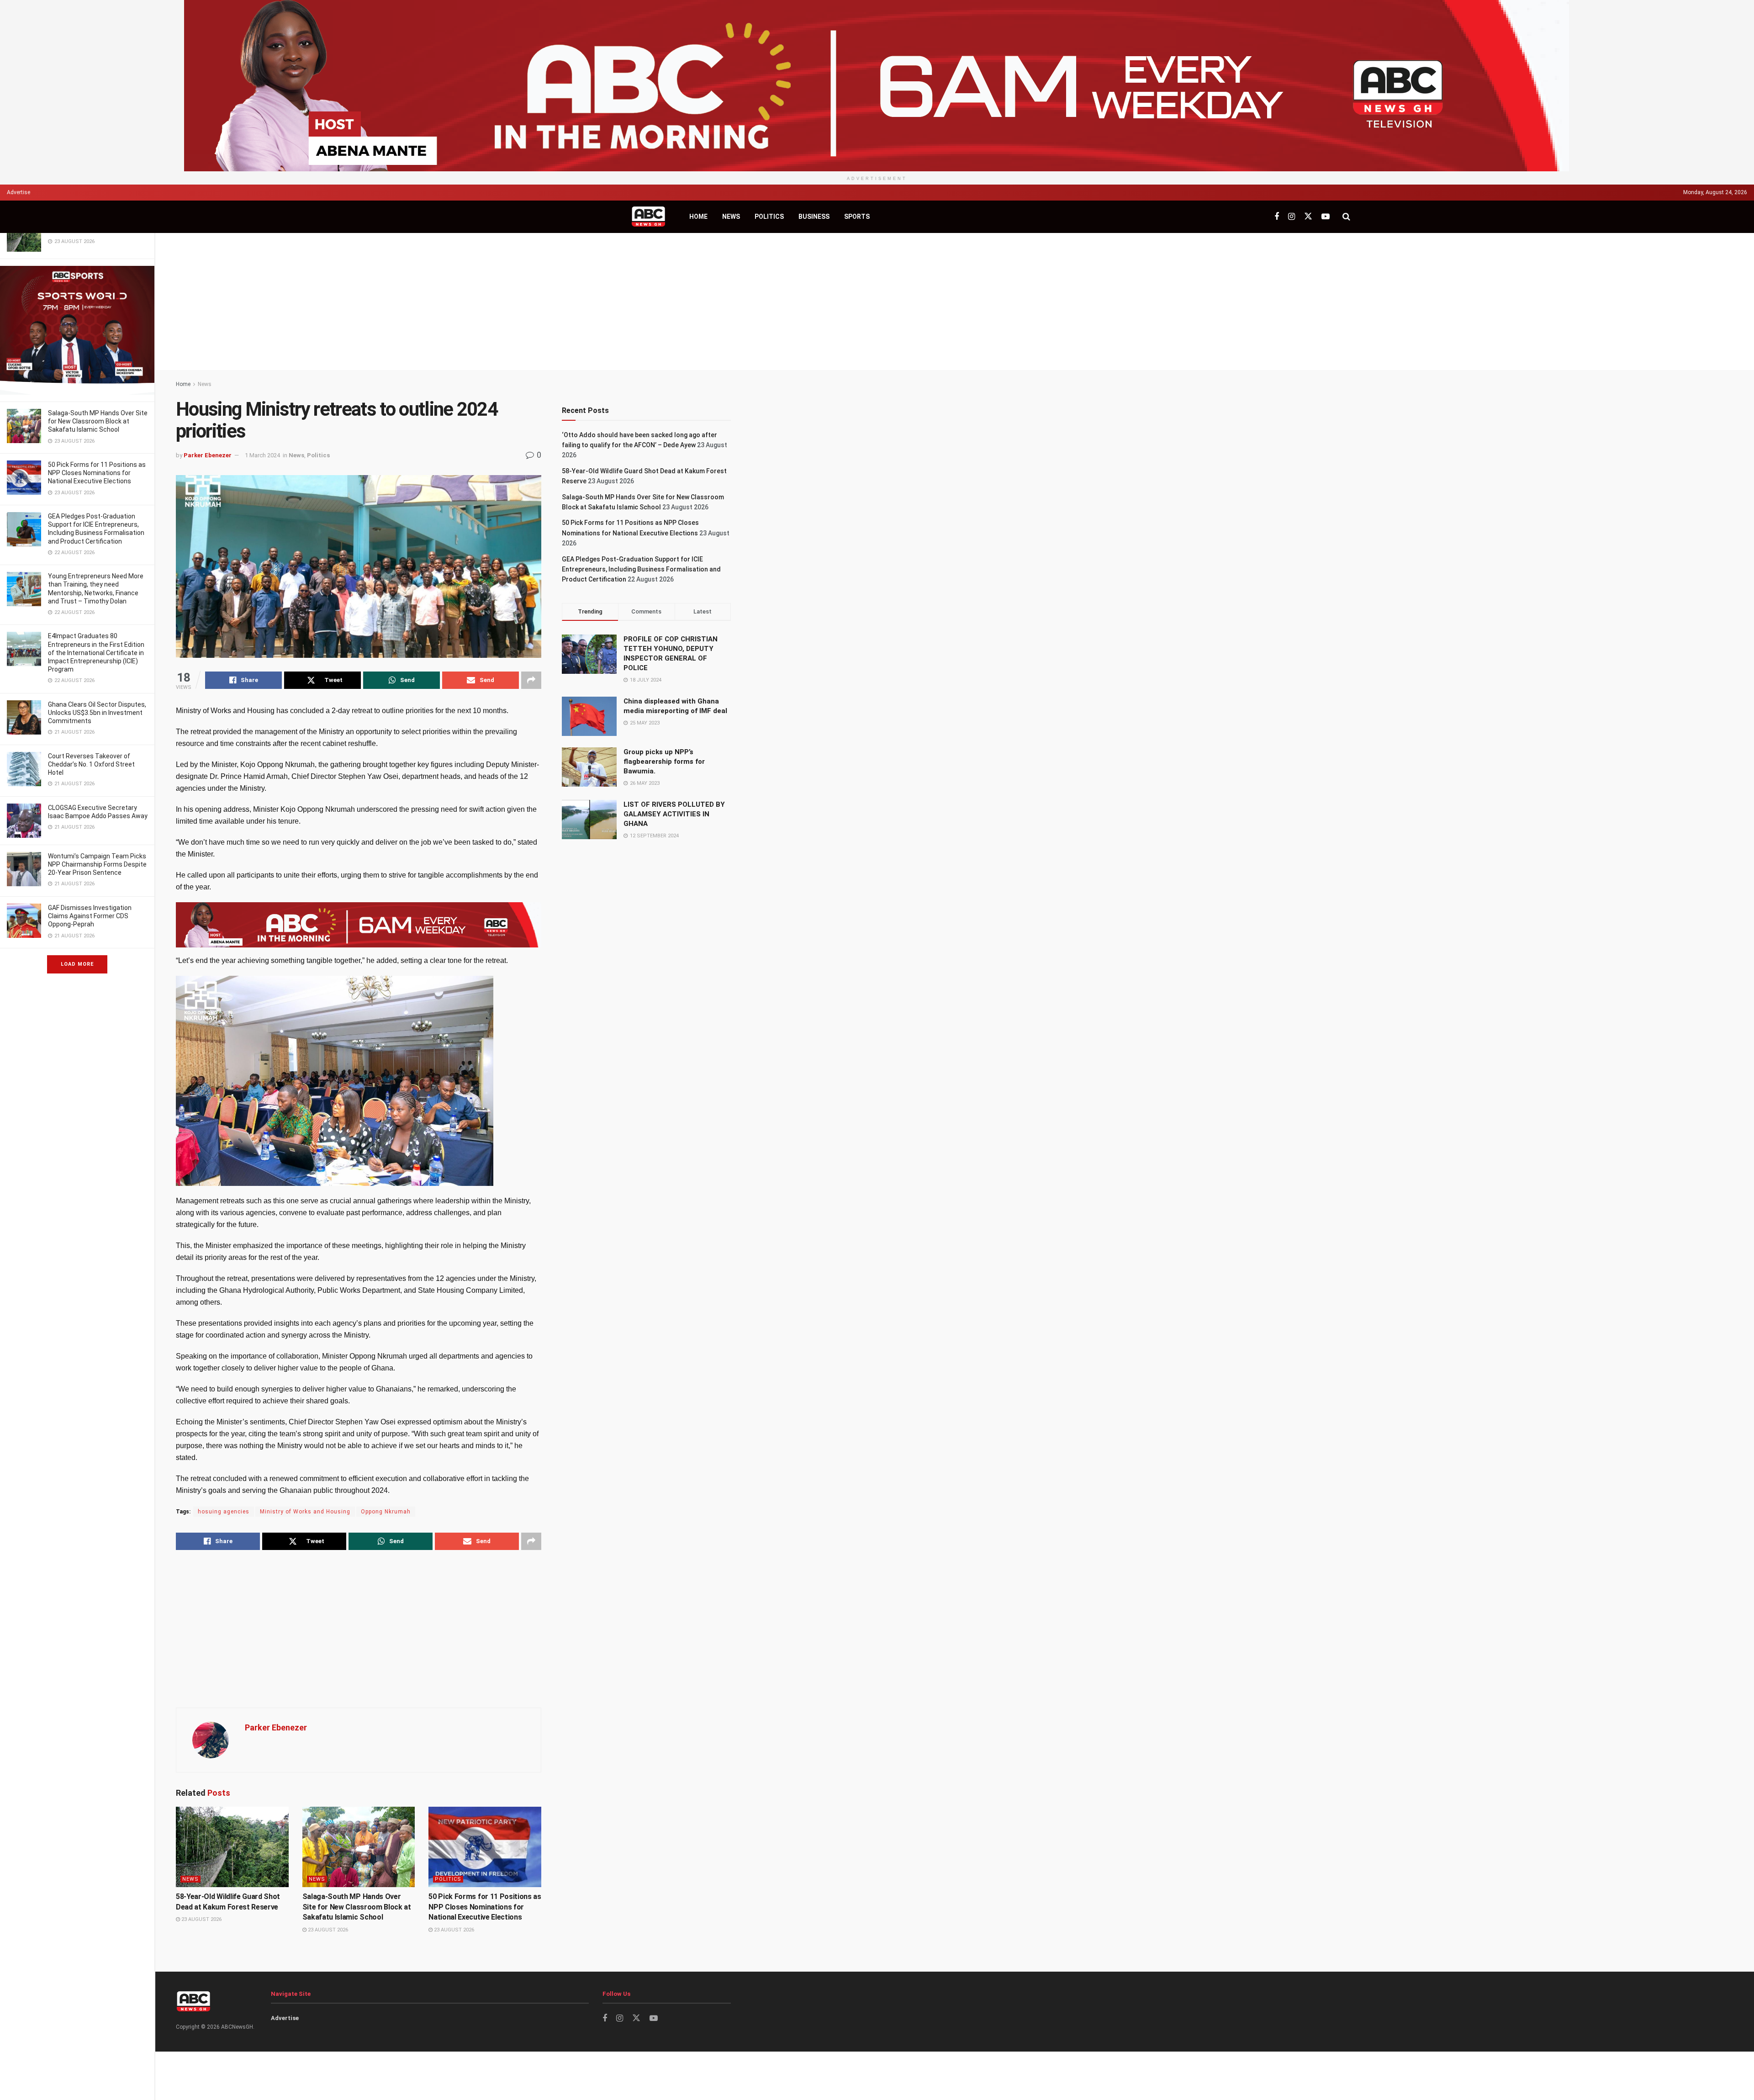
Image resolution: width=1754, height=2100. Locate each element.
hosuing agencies (224, 1512)
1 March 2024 (262, 455)
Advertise (18, 192)
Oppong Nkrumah (386, 1512)
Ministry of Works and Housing (305, 1512)
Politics (769, 217)
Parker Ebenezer (208, 455)
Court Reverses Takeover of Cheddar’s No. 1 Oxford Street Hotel (91, 764)
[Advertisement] (955, 302)
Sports (857, 217)
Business (814, 217)
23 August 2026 (201, 1919)
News (731, 217)
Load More (77, 964)
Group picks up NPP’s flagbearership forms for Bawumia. (664, 762)
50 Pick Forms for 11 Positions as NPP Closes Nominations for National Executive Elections (97, 473)
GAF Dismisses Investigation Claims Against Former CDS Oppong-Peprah (90, 916)
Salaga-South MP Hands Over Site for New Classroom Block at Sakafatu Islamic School (98, 421)
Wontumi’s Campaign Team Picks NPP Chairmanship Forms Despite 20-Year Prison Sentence (97, 864)
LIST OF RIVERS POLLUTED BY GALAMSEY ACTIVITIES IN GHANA (674, 814)
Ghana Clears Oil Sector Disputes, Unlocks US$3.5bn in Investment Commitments (97, 713)
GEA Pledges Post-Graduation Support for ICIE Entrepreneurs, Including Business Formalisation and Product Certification (641, 569)
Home (698, 217)
